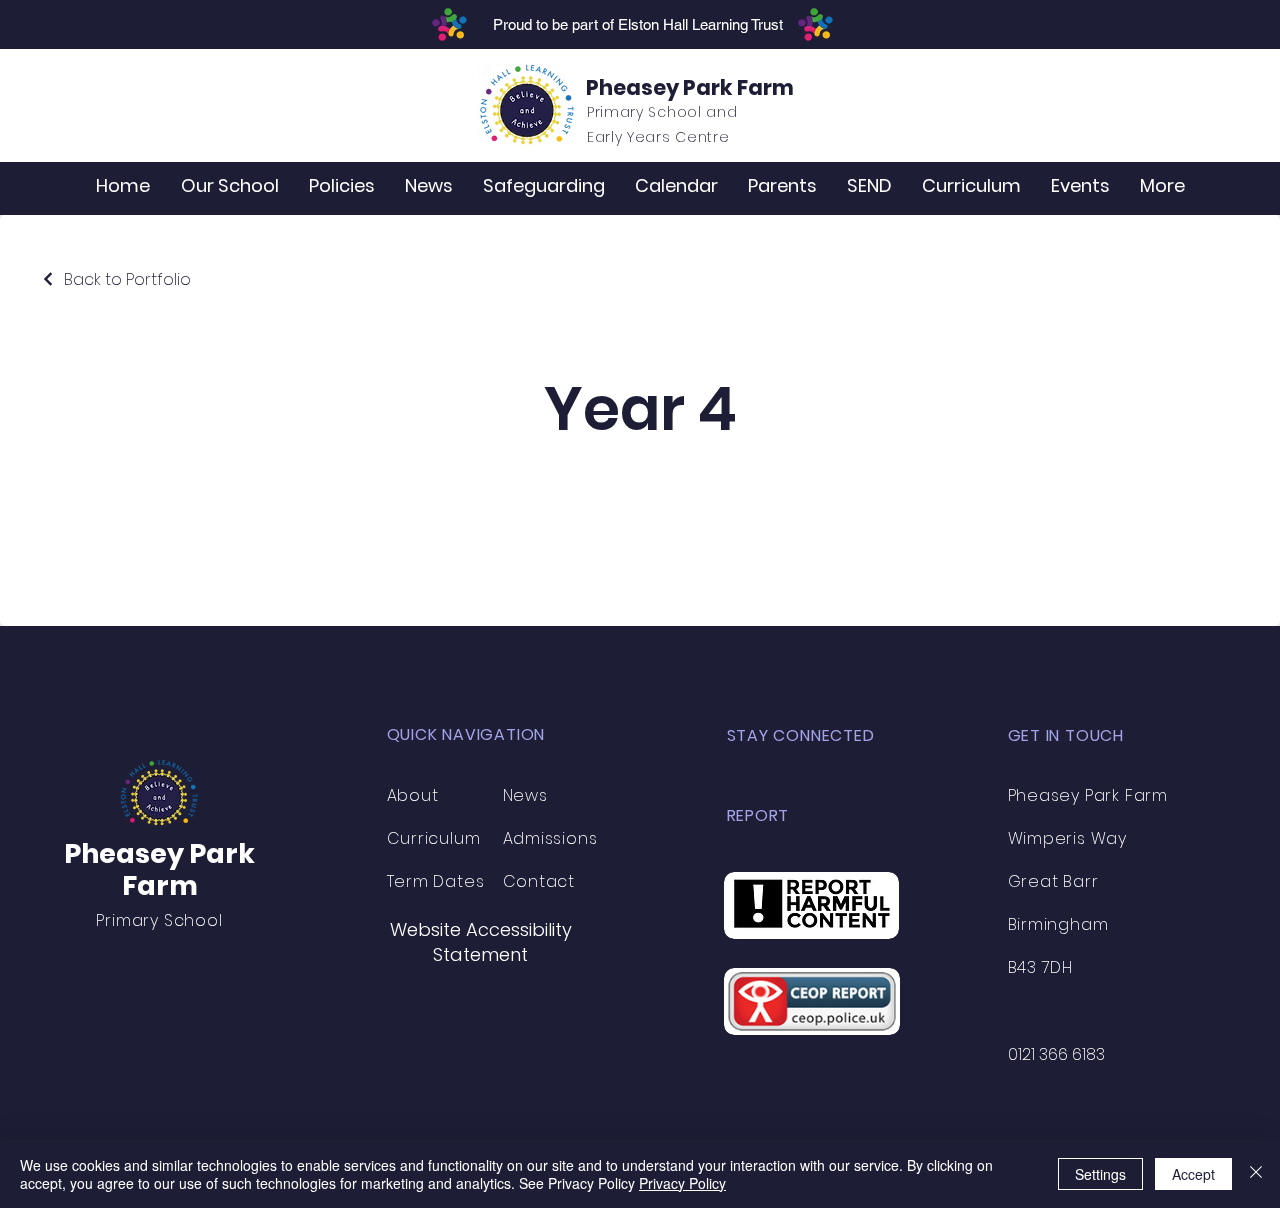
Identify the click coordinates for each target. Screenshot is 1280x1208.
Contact (539, 881)
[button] (229, 185)
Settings (1100, 1174)
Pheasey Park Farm (690, 87)
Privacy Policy (682, 1183)
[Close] (1256, 1174)
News (525, 795)
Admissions (550, 838)
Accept (1193, 1174)
